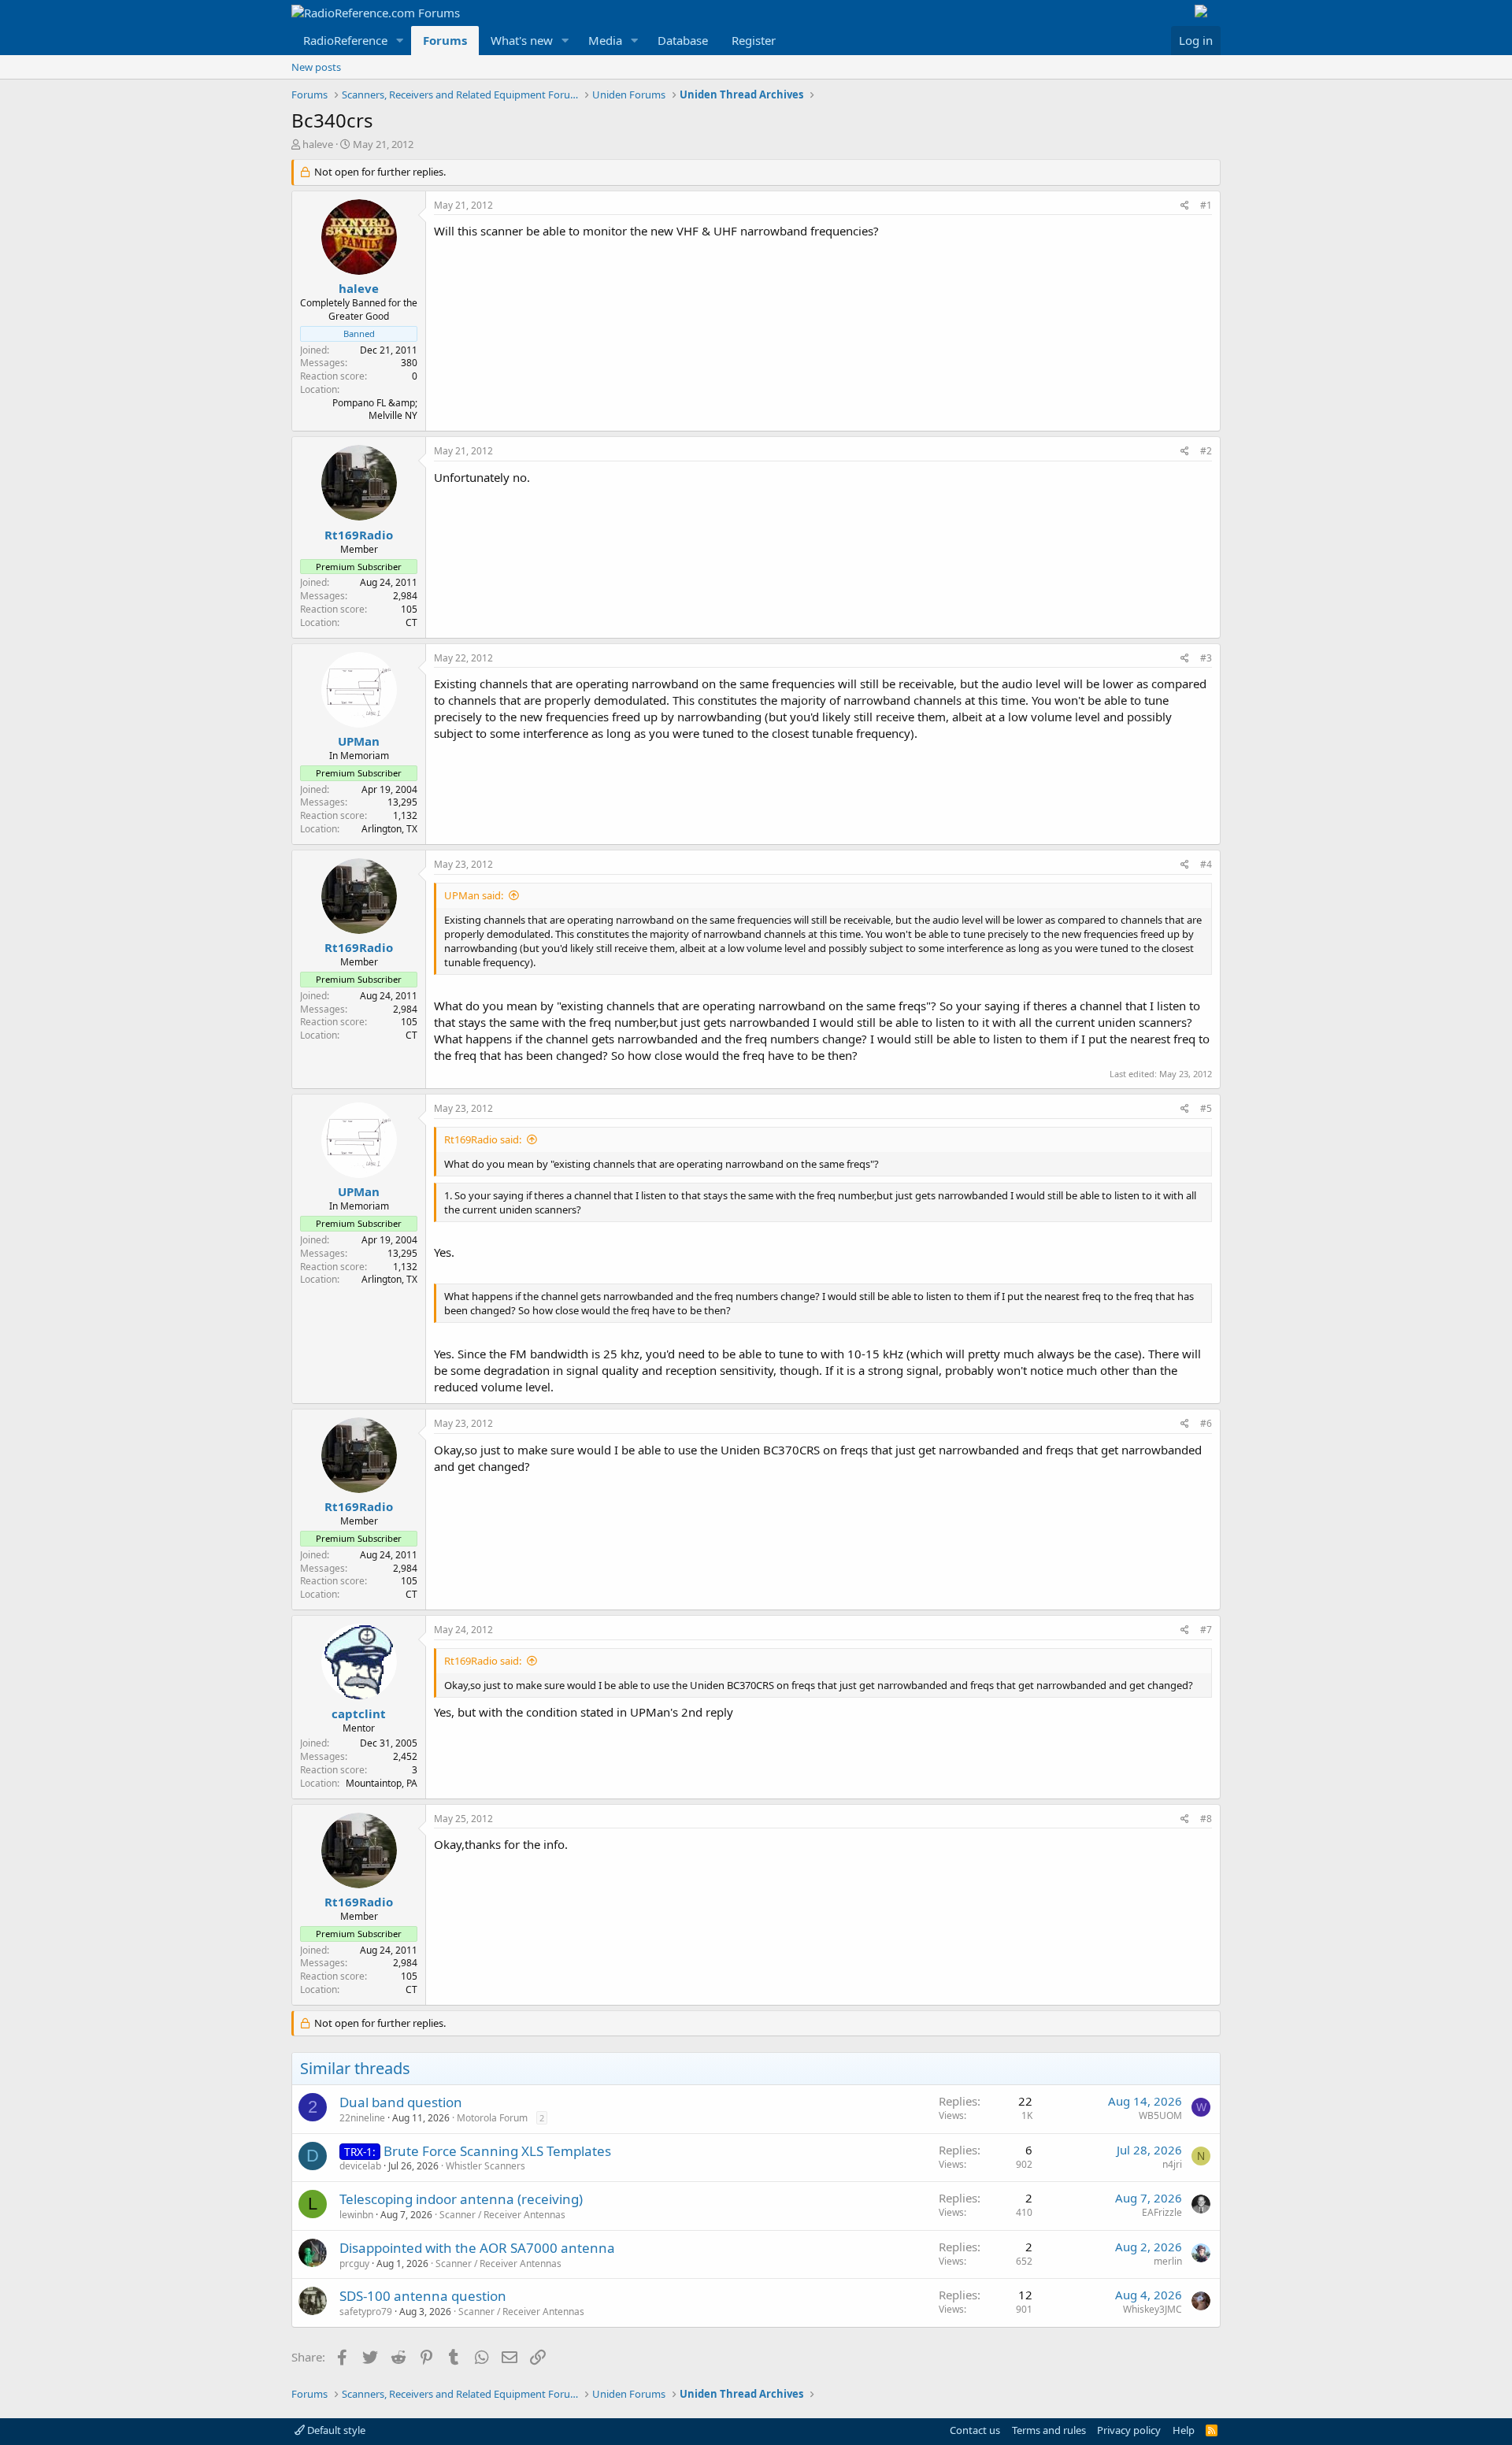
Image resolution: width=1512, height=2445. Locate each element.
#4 (1206, 864)
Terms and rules (1049, 2430)
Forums (445, 40)
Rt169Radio (359, 535)
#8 (1206, 1819)
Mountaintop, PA (382, 1783)
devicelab (360, 2166)
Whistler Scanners (485, 2166)
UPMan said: (474, 895)
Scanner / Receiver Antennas (502, 2215)
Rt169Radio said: (483, 1139)
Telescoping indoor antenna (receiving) (461, 2199)
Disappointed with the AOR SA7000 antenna (477, 2248)
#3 (1206, 658)
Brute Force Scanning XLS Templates (497, 2151)
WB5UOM (1160, 2115)
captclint (359, 1713)
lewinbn (356, 2215)
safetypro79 (366, 2312)
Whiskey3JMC (1153, 2309)
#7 (1206, 1630)
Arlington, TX (389, 829)
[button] (400, 41)
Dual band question (401, 2102)
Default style (335, 2430)
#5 (1206, 1108)
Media (605, 40)
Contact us (975, 2430)
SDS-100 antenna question (423, 2296)
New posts (316, 67)
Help (1184, 2430)
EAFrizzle (1162, 2212)
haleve (318, 144)
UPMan (359, 741)
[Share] (1185, 206)
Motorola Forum (492, 2118)
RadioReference (345, 40)
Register (754, 40)
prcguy (354, 2263)
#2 (1206, 451)
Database (683, 40)
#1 (1206, 205)
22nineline (362, 2118)
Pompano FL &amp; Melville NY (375, 409)
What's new (522, 40)
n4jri (1172, 2164)
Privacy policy (1129, 2430)
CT (411, 622)
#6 (1206, 1423)
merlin (1168, 2261)
